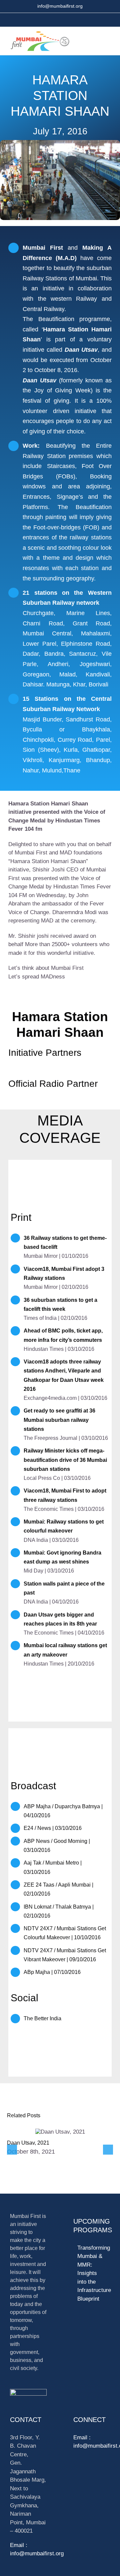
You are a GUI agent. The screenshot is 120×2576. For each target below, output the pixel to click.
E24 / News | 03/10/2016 (53, 1828)
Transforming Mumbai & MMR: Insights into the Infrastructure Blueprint (92, 2273)
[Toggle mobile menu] (106, 40)
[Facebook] (98, 2471)
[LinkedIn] (87, 2483)
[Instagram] (76, 2483)
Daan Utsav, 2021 (28, 2143)
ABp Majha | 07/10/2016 (52, 1972)
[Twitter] (76, 2471)
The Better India (42, 2018)
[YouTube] (87, 2471)
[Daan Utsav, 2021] (60, 2132)
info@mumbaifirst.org (60, 6)
